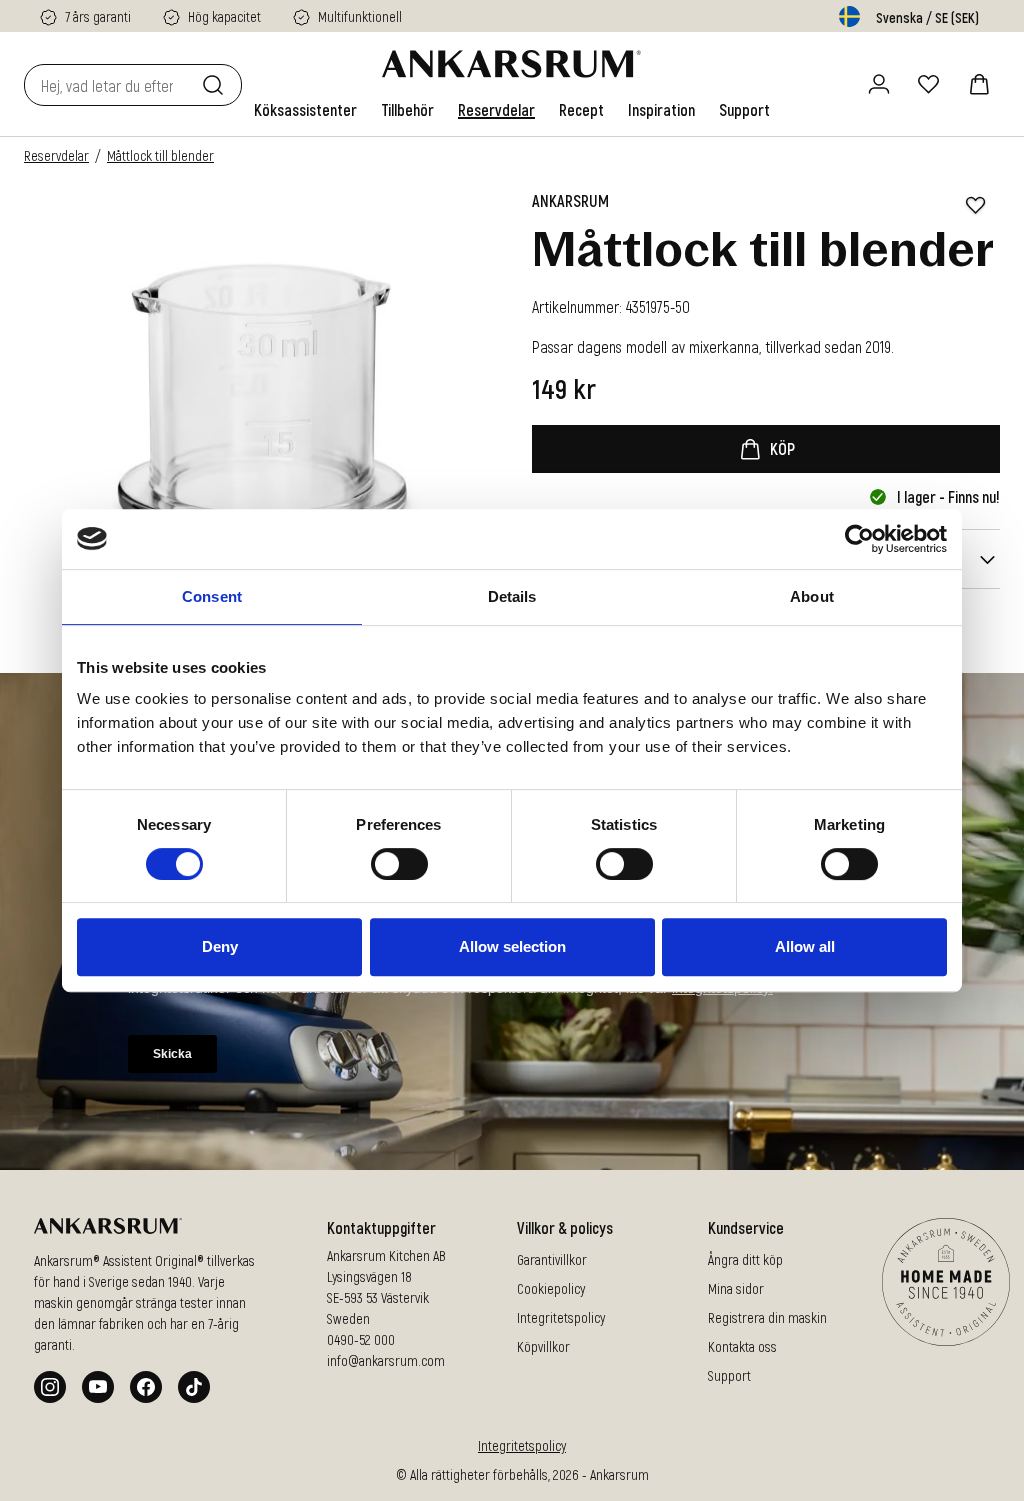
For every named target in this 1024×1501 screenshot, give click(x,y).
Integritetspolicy (561, 1317)
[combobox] (109, 85)
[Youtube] (98, 1387)
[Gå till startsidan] (511, 64)
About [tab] (812, 596)
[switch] (399, 864)
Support (729, 1375)
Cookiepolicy (551, 1288)
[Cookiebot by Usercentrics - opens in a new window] (859, 539)
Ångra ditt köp (745, 1259)
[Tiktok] (194, 1387)
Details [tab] (512, 596)
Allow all (805, 946)
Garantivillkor (552, 1259)
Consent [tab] (212, 596)
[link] (305, 110)
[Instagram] (50, 1387)
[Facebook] (146, 1387)
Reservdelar (56, 155)
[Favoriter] (929, 84)
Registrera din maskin (767, 1317)
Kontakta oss (742, 1346)
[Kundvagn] (979, 84)
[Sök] (217, 85)
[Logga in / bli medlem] (879, 84)
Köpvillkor (543, 1346)
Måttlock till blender (160, 155)
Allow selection (512, 946)
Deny (220, 946)
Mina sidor (736, 1288)
